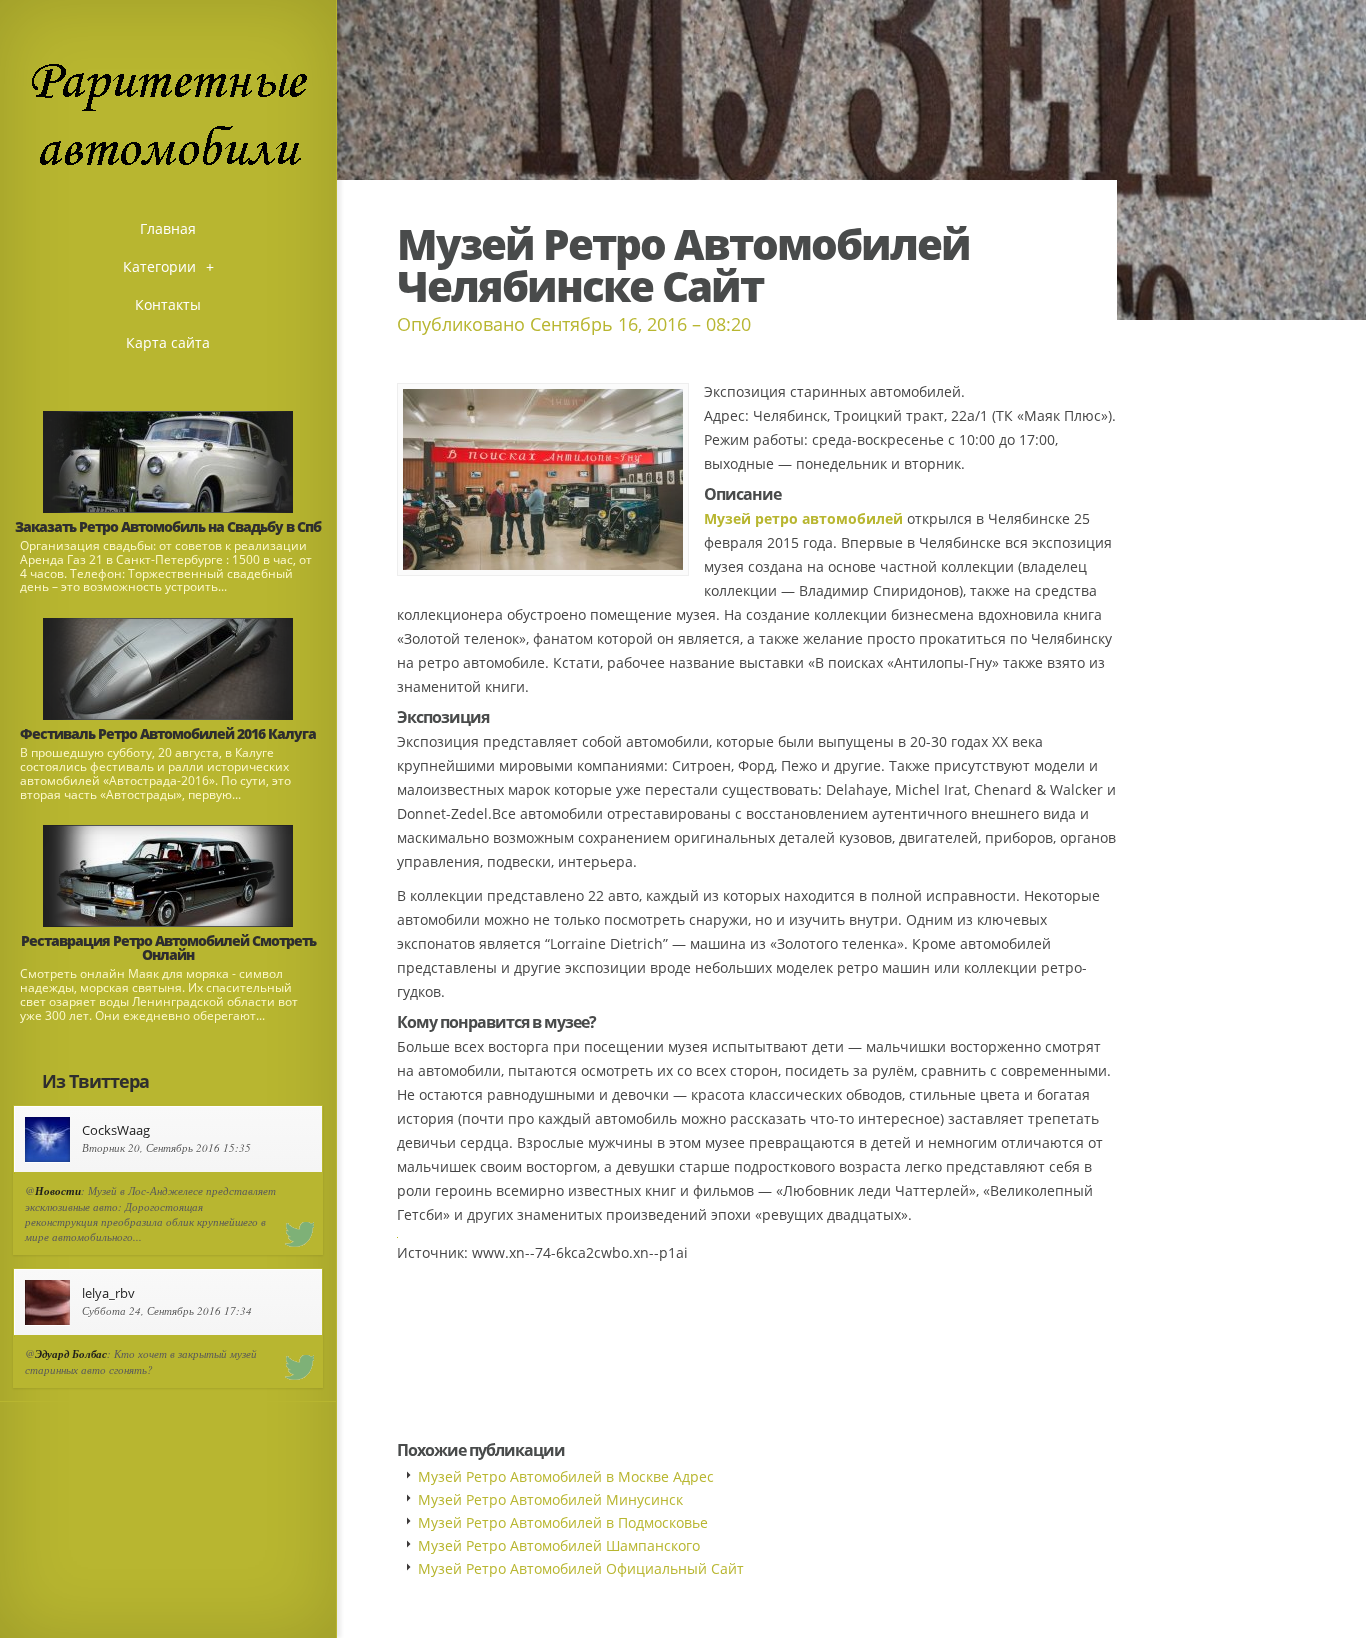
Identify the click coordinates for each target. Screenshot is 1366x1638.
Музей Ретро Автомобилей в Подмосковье (563, 1522)
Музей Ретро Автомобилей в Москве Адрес (566, 1476)
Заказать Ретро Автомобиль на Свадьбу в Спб (168, 526)
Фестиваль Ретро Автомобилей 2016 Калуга (168, 733)
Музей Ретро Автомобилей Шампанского (559, 1545)
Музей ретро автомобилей (803, 518)
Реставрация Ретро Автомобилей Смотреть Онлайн (168, 947)
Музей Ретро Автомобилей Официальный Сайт (581, 1568)
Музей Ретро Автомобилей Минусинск (550, 1499)
